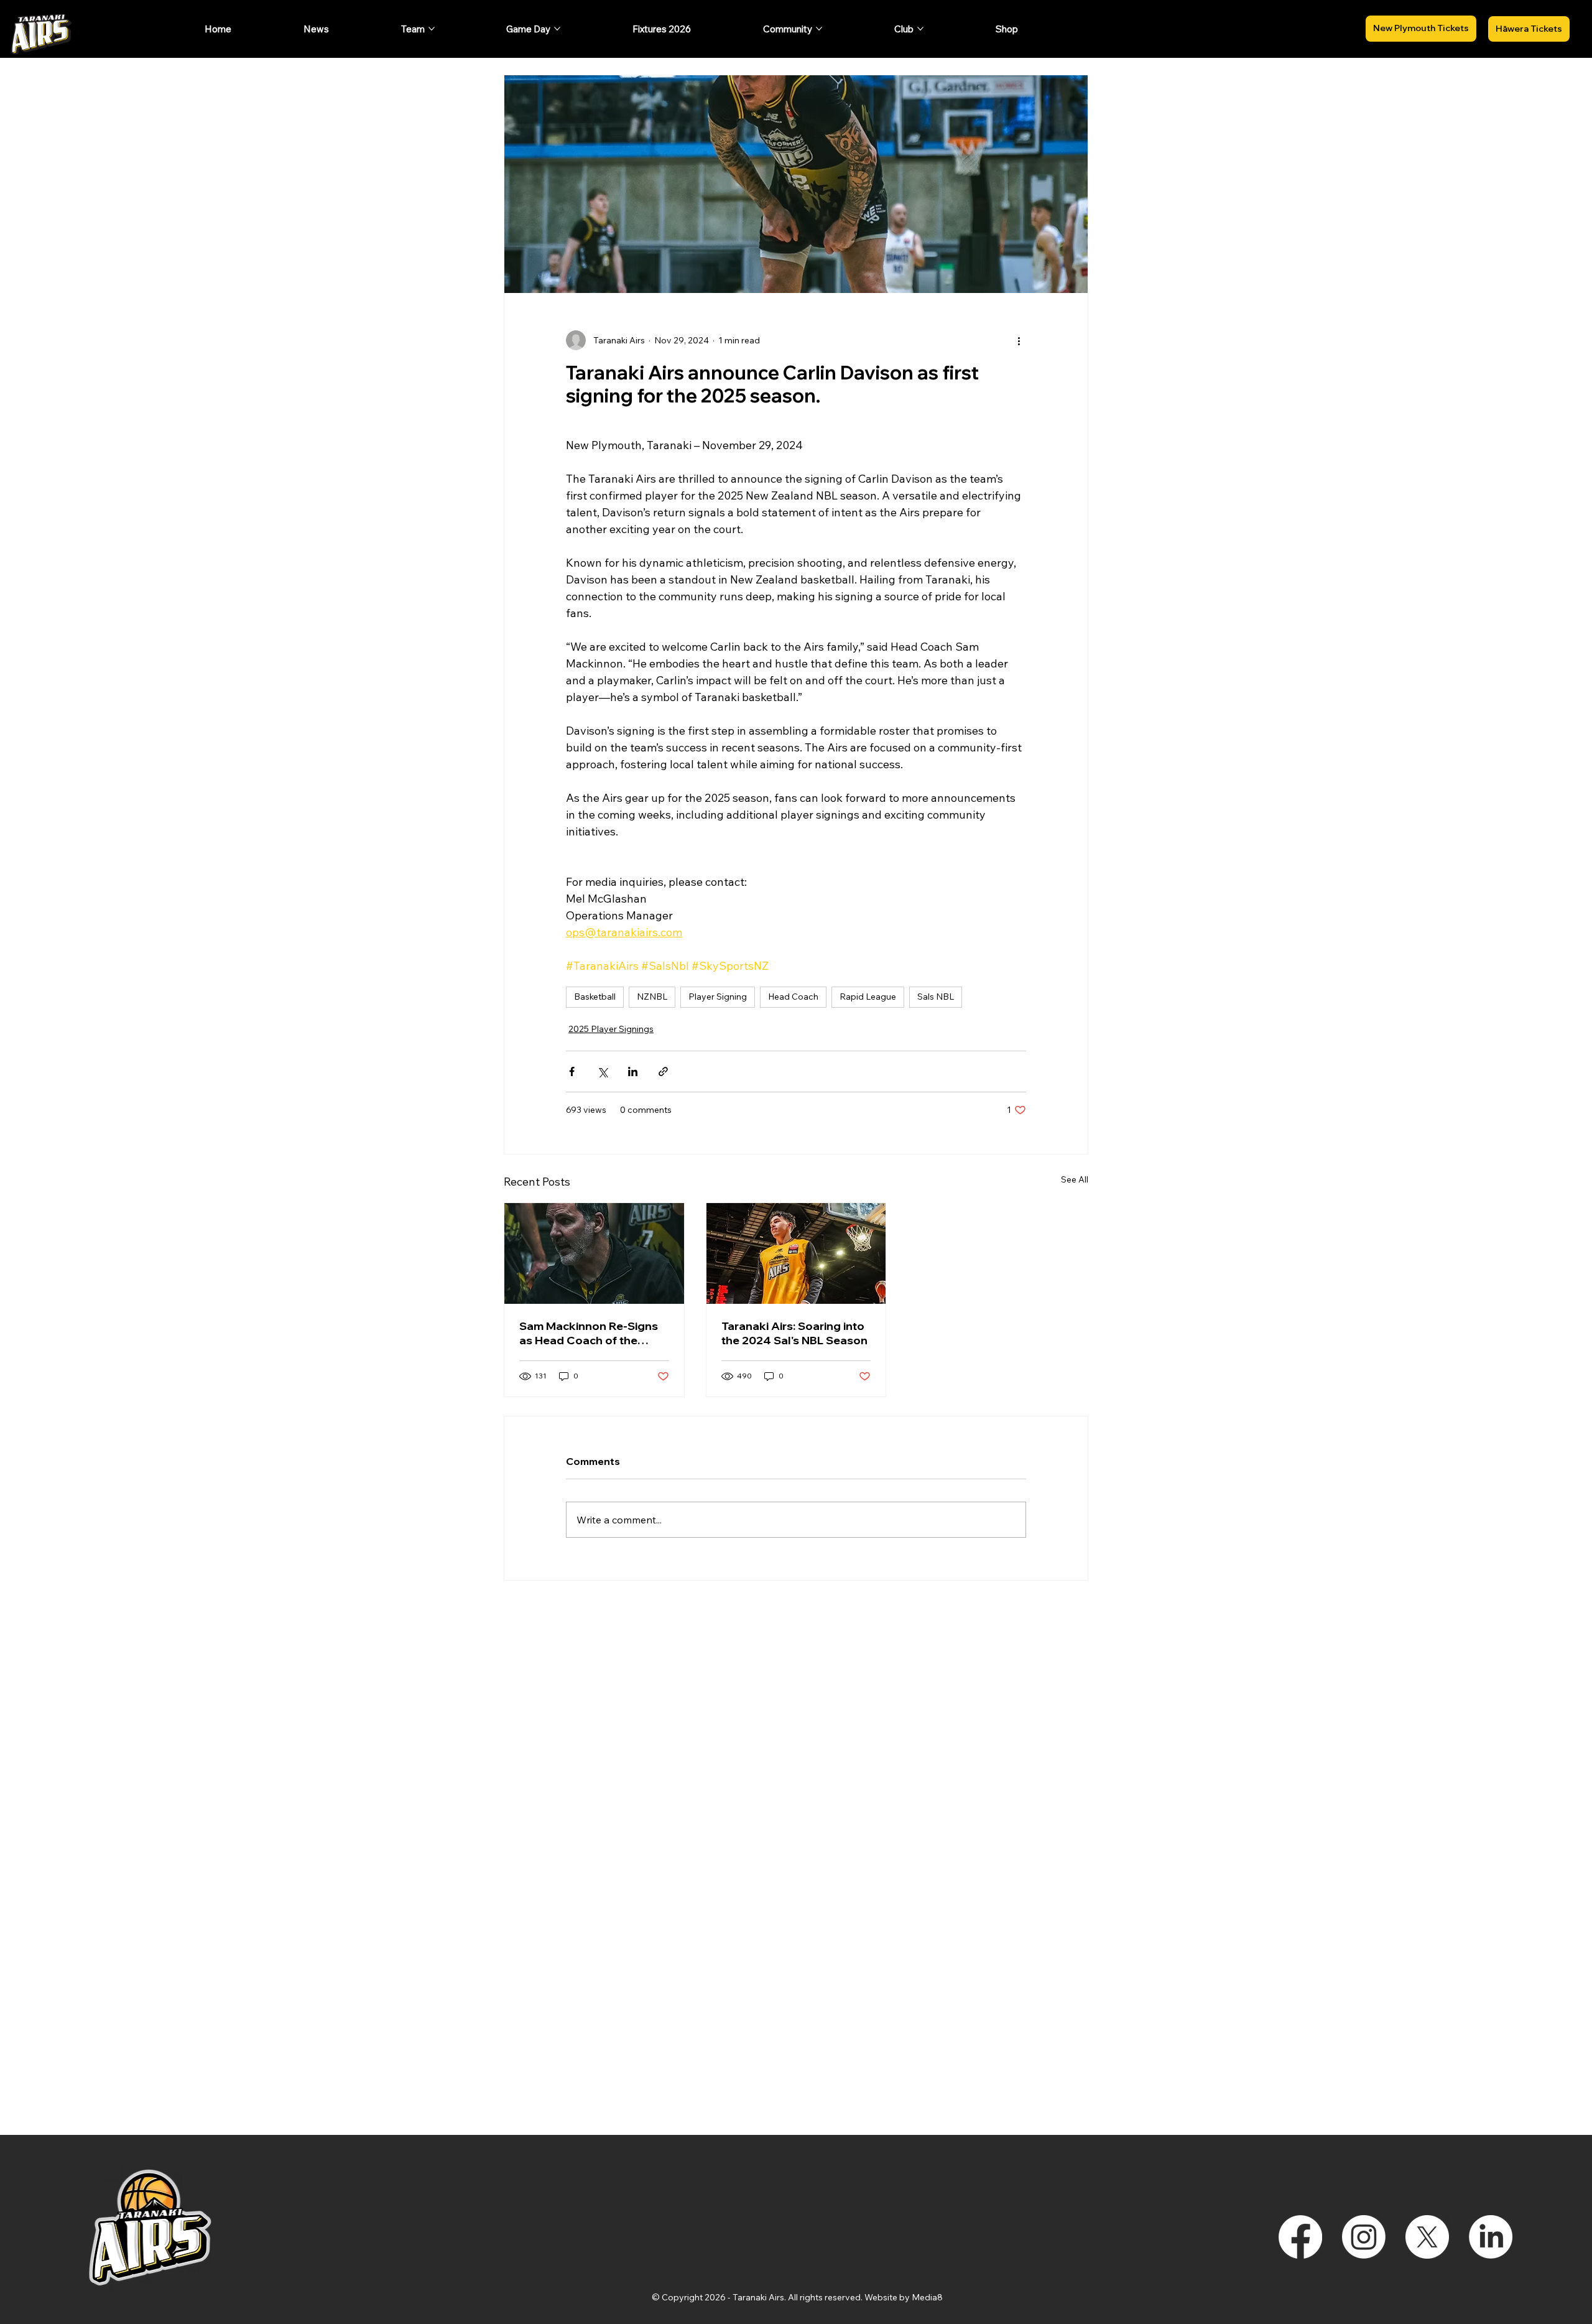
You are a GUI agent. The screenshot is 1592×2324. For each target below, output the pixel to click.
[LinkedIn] (1491, 2237)
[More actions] (1019, 340)
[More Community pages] (819, 29)
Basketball (595, 997)
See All (1075, 1179)
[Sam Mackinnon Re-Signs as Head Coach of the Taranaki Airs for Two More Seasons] (594, 1253)
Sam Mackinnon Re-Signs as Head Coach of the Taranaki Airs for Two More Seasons (593, 1333)
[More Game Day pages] (557, 29)
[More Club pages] (920, 29)
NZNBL (652, 997)
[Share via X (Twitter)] (602, 1071)
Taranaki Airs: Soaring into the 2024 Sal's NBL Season (794, 1333)
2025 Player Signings (611, 1029)
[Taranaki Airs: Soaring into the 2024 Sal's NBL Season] (796, 1253)
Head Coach (793, 997)
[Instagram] (1364, 2237)
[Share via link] (663, 1071)
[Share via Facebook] (572, 1071)
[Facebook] (1300, 2237)
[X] (1427, 2237)
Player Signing (718, 997)
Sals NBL (936, 997)
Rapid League (868, 997)
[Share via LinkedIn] (633, 1071)
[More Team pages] (432, 29)
